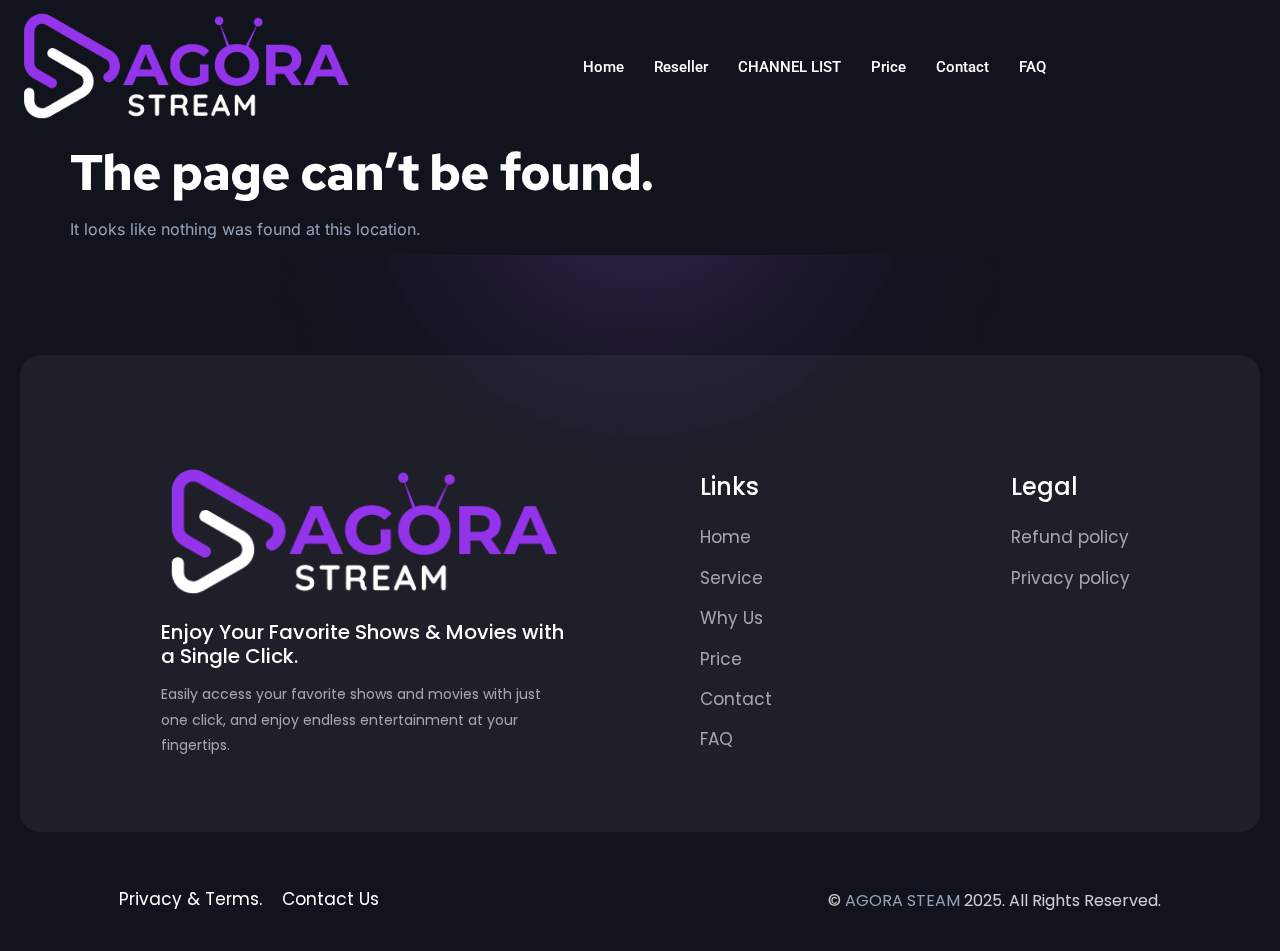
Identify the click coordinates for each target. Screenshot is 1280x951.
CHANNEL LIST (789, 67)
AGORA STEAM (902, 900)
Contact (962, 67)
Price (888, 67)
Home (603, 67)
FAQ (1032, 67)
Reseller (681, 67)
